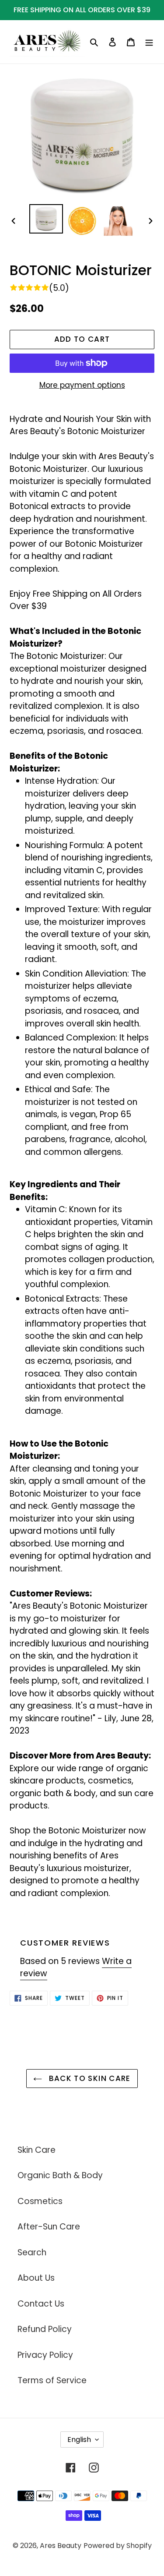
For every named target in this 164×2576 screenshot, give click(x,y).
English (79, 2440)
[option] (46, 219)
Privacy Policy (45, 2355)
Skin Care (37, 2150)
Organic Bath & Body (60, 2175)
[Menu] (149, 42)
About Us (36, 2278)
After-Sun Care (49, 2227)
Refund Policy (45, 2329)
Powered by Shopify (118, 2546)
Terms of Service (52, 2380)
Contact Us (41, 2304)
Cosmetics (40, 2201)
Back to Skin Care (88, 2078)
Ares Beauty (61, 2546)
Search (32, 2252)
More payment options (82, 385)
